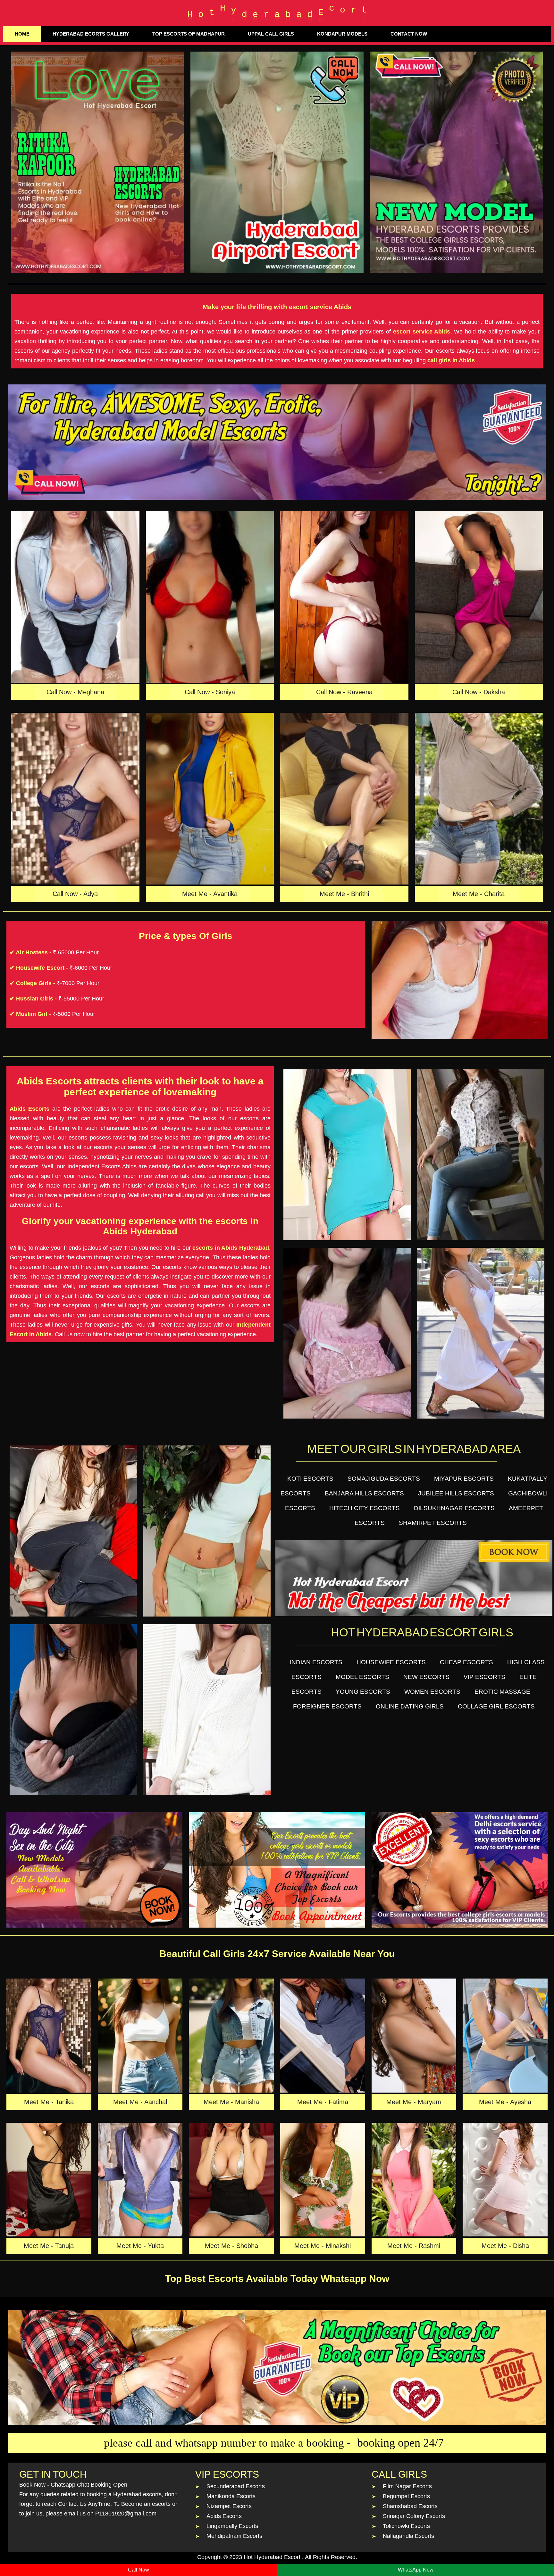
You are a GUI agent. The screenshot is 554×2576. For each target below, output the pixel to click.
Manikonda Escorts (231, 2496)
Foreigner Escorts (327, 1706)
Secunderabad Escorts (236, 2486)
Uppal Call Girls (271, 34)
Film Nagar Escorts (407, 2486)
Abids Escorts (224, 2516)
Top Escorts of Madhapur (189, 34)
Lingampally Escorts (232, 2526)
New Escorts (426, 1677)
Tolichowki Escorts (406, 2526)
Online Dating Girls (410, 1706)
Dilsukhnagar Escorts (454, 1508)
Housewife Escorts (391, 1662)
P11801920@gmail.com (126, 2514)
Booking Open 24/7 (400, 2443)
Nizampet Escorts (229, 2506)
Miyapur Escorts (464, 1479)
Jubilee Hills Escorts (456, 1493)
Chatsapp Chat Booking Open (89, 2485)
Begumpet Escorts (406, 2496)
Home (22, 34)
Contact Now (409, 34)
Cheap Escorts (466, 1662)
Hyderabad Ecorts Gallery (91, 34)
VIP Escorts (484, 1677)
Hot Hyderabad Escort (272, 2557)
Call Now (138, 2570)
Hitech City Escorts (365, 1508)
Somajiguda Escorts (384, 1479)
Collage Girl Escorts (496, 1706)
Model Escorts (362, 1677)
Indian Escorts (316, 1662)
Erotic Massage (502, 1692)
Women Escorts (432, 1692)
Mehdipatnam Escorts (234, 2536)
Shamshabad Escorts (410, 2506)
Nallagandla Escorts (408, 2536)
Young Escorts (363, 1692)
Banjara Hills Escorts (364, 1493)
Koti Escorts (310, 1479)
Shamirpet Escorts (433, 1523)
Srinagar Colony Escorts (414, 2516)
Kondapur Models (342, 34)
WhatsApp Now (416, 2570)
